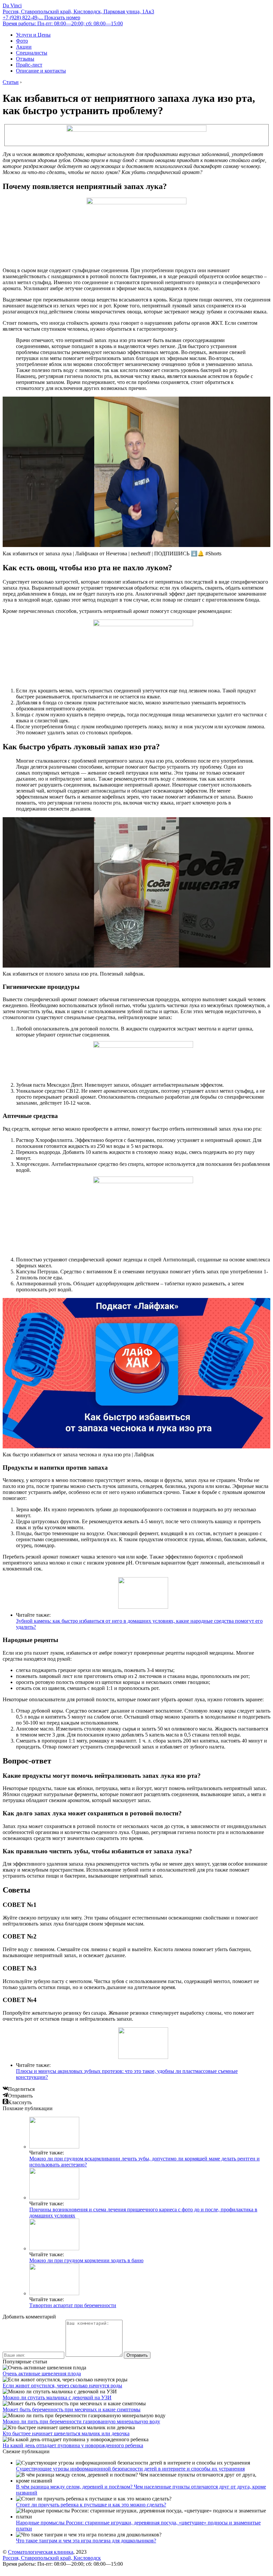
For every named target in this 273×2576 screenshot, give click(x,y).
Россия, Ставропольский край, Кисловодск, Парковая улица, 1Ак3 (78, 11)
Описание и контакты (41, 71)
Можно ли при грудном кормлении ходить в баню (86, 2260)
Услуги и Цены (33, 35)
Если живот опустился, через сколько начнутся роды (62, 2386)
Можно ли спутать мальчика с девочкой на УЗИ (57, 2397)
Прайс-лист (29, 65)
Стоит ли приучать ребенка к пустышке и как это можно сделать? (91, 2505)
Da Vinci (12, 5)
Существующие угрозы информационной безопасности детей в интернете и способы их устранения (130, 2469)
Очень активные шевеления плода (42, 2374)
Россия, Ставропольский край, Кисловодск (52, 2558)
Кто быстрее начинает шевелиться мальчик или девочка (66, 2433)
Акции (24, 47)
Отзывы (25, 59)
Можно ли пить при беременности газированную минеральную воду (81, 2421)
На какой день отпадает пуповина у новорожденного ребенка (73, 2445)
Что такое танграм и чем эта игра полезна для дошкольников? (86, 2541)
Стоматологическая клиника (41, 2552)
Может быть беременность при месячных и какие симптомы (72, 2409)
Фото (22, 41)
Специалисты (32, 53)
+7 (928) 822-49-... (41, 17)
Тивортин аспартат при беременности (73, 2305)
